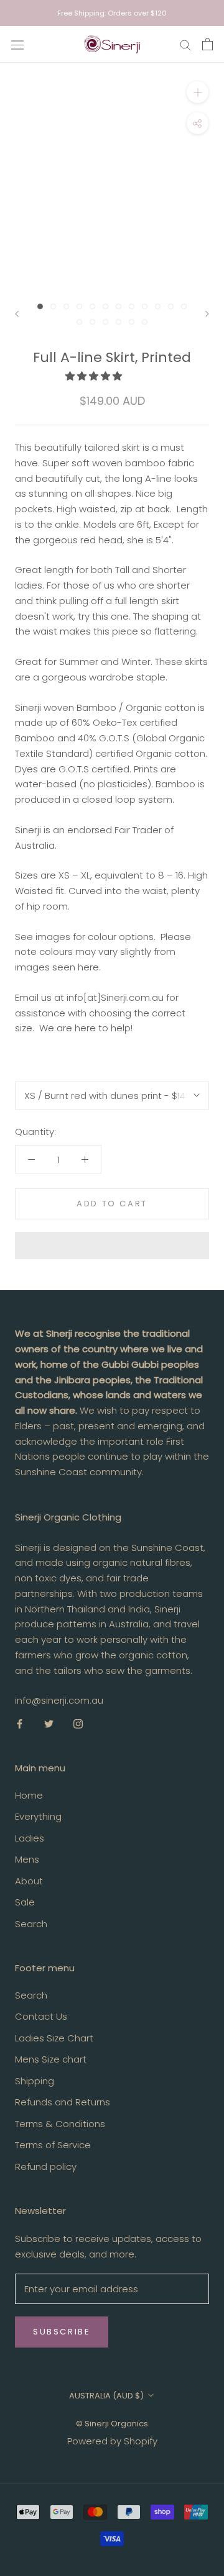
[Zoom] (198, 92)
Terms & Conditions (60, 2124)
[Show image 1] (40, 306)
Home (29, 1795)
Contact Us (41, 2016)
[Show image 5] (92, 306)
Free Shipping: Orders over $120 (112, 13)
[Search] (185, 44)
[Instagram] (78, 1723)
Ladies (30, 1838)
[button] (95, 376)
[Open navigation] (17, 44)
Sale (25, 1902)
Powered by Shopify (112, 2441)
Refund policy (46, 2167)
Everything (38, 1816)
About (29, 1881)
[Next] (207, 314)
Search (31, 1924)
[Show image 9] (145, 306)
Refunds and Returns (63, 2102)
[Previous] (17, 314)
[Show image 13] (79, 322)
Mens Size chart (51, 2059)
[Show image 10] (158, 306)
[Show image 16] (119, 322)
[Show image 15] (105, 322)
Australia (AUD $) (106, 2396)
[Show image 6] (105, 306)
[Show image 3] (66, 306)
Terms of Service (53, 2145)
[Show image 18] (145, 322)
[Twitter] (49, 1723)
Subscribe (62, 2332)
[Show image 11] (171, 306)
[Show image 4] (79, 306)
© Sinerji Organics (112, 2424)
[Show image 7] (119, 306)
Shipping (35, 2081)
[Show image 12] (184, 306)
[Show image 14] (92, 322)
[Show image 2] (53, 306)
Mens (27, 1859)
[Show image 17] (132, 322)
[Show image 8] (132, 306)
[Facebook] (20, 1723)
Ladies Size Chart (54, 2038)
